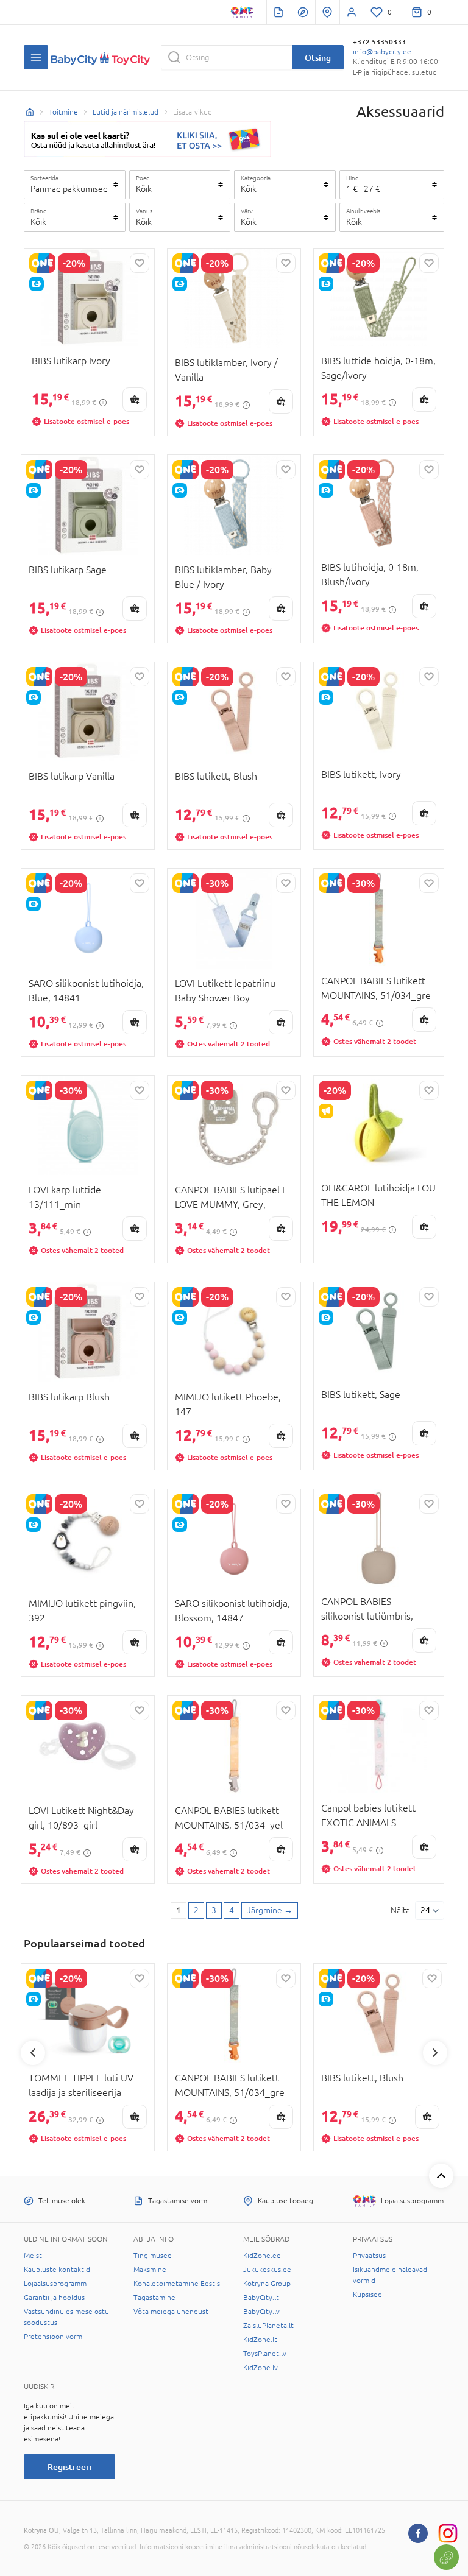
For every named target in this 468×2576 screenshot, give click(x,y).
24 (425, 1910)
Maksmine (150, 2270)
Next (435, 2053)
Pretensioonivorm (53, 2337)
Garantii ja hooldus (54, 2298)
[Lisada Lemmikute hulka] (140, 263)
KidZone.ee (262, 2256)
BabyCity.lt (261, 2298)
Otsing (318, 58)
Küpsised (367, 2295)
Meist (33, 2256)
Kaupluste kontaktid (57, 2270)
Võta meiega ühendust (171, 2312)
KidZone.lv (261, 2368)
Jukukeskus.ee (267, 2270)
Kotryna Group (267, 2284)
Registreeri (70, 2467)
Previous (33, 2053)
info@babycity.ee (382, 52)
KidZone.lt (260, 2340)
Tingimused (153, 2256)
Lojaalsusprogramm (55, 2284)
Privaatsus (369, 2256)
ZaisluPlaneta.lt (268, 2326)
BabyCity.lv (261, 2312)
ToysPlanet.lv (265, 2354)
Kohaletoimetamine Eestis (177, 2284)
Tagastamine (154, 2298)
